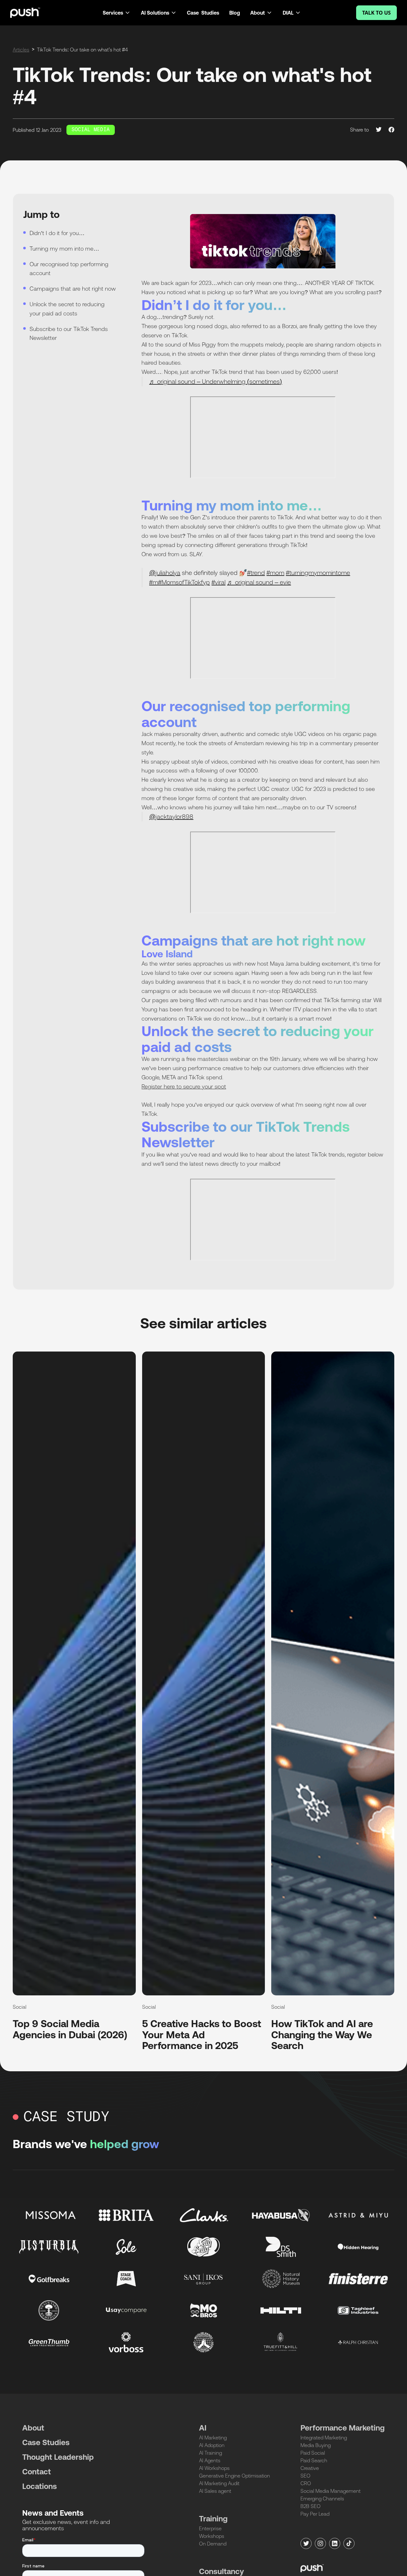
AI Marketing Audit (219, 2483)
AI (203, 2428)
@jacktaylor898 (171, 816)
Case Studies (203, 13)
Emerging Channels (322, 2498)
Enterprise (210, 2528)
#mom (275, 573)
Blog (235, 13)
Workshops (212, 2536)
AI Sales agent (215, 2491)
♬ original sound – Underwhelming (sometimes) (216, 381)
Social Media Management (331, 2491)
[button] (117, 13)
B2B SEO (310, 2506)
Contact (37, 2472)
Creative (310, 2468)
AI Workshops (214, 2468)
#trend (256, 573)
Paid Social (313, 2453)
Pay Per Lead (315, 2514)
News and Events (53, 2513)
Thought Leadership (58, 2457)
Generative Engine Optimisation (235, 2476)
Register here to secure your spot (184, 1086)
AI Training (210, 2453)
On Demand (213, 2544)
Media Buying (316, 2445)
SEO (305, 2476)
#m (154, 582)
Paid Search (314, 2460)
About (33, 2428)
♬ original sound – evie (259, 582)
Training (213, 2519)
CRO (306, 2483)
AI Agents (210, 2460)
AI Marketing (213, 2438)
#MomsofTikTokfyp (184, 582)
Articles (21, 50)
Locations (40, 2486)
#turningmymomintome (318, 573)
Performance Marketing (343, 2428)
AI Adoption (212, 2445)
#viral (218, 582)
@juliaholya (165, 573)
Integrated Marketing (324, 2438)
